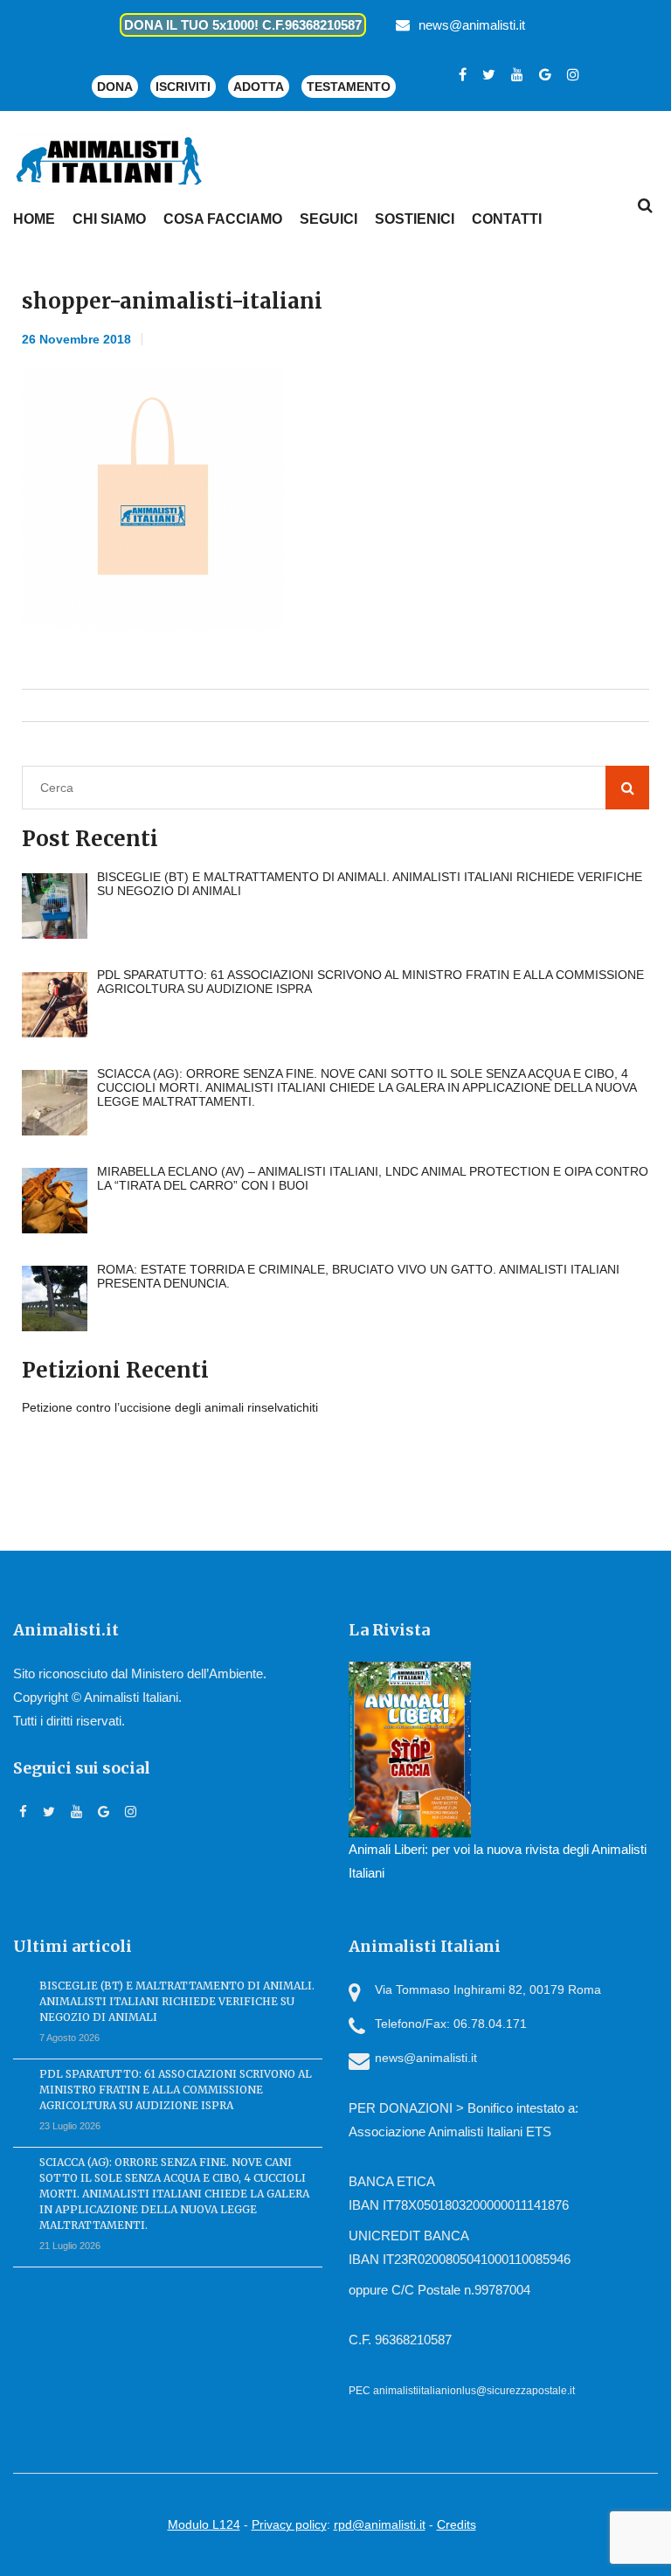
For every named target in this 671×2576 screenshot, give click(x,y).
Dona (115, 87)
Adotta (259, 87)
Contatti (507, 219)
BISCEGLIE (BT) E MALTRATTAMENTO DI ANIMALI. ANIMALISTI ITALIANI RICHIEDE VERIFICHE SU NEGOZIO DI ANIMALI (177, 2001)
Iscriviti (183, 87)
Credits (457, 2524)
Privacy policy (289, 2524)
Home (34, 219)
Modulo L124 (204, 2524)
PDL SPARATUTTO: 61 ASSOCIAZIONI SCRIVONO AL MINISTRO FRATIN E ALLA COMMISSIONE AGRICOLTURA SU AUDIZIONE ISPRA (176, 2090)
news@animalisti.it (472, 25)
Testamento (349, 87)
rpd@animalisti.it (380, 2524)
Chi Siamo (109, 219)
